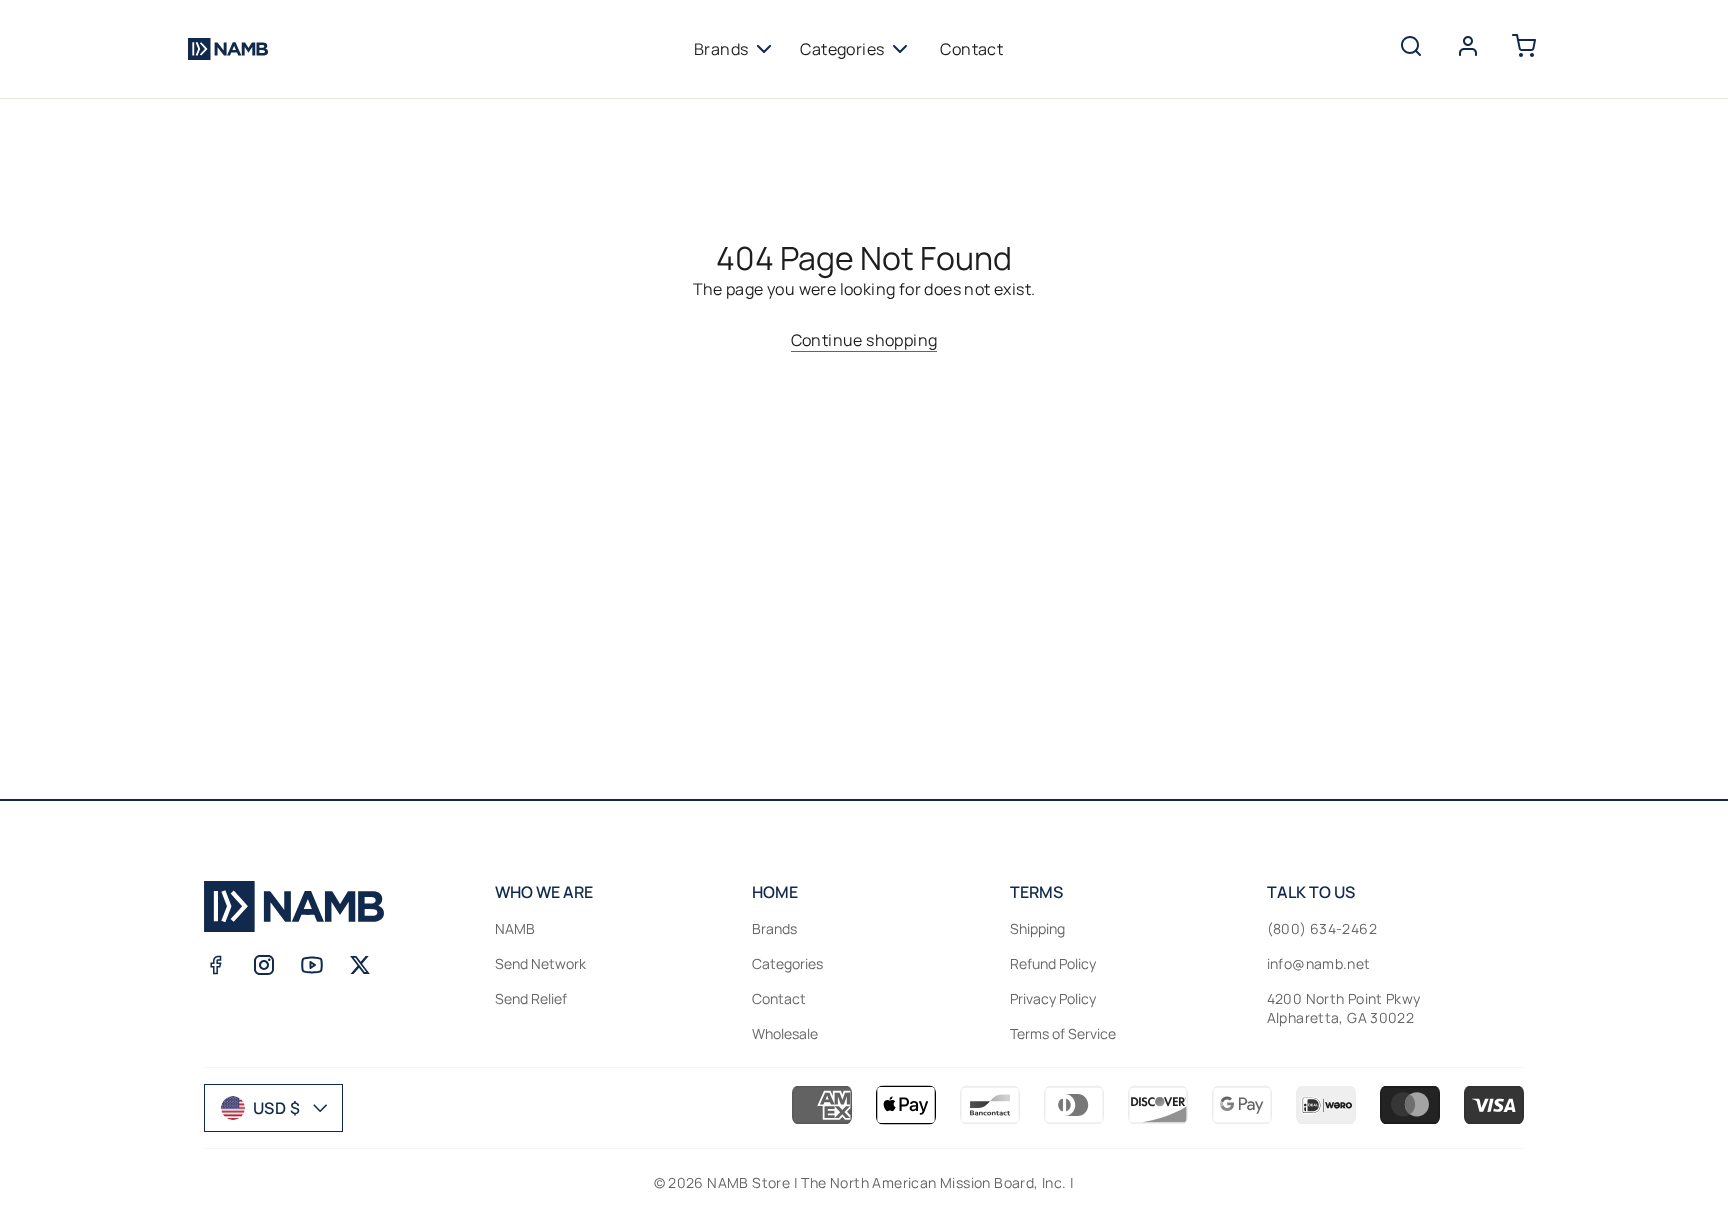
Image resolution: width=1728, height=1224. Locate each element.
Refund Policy (1053, 963)
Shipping (1037, 928)
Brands (721, 49)
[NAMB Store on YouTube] (312, 965)
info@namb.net (1319, 963)
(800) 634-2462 (1322, 928)
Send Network (540, 963)
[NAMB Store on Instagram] (264, 965)
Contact (971, 49)
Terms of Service (1063, 1033)
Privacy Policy (1053, 998)
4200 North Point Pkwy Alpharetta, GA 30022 (1344, 1008)
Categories (842, 49)
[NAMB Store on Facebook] (216, 965)
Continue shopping (864, 340)
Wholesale (785, 1033)
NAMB (515, 928)
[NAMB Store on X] (360, 965)
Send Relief (531, 998)
